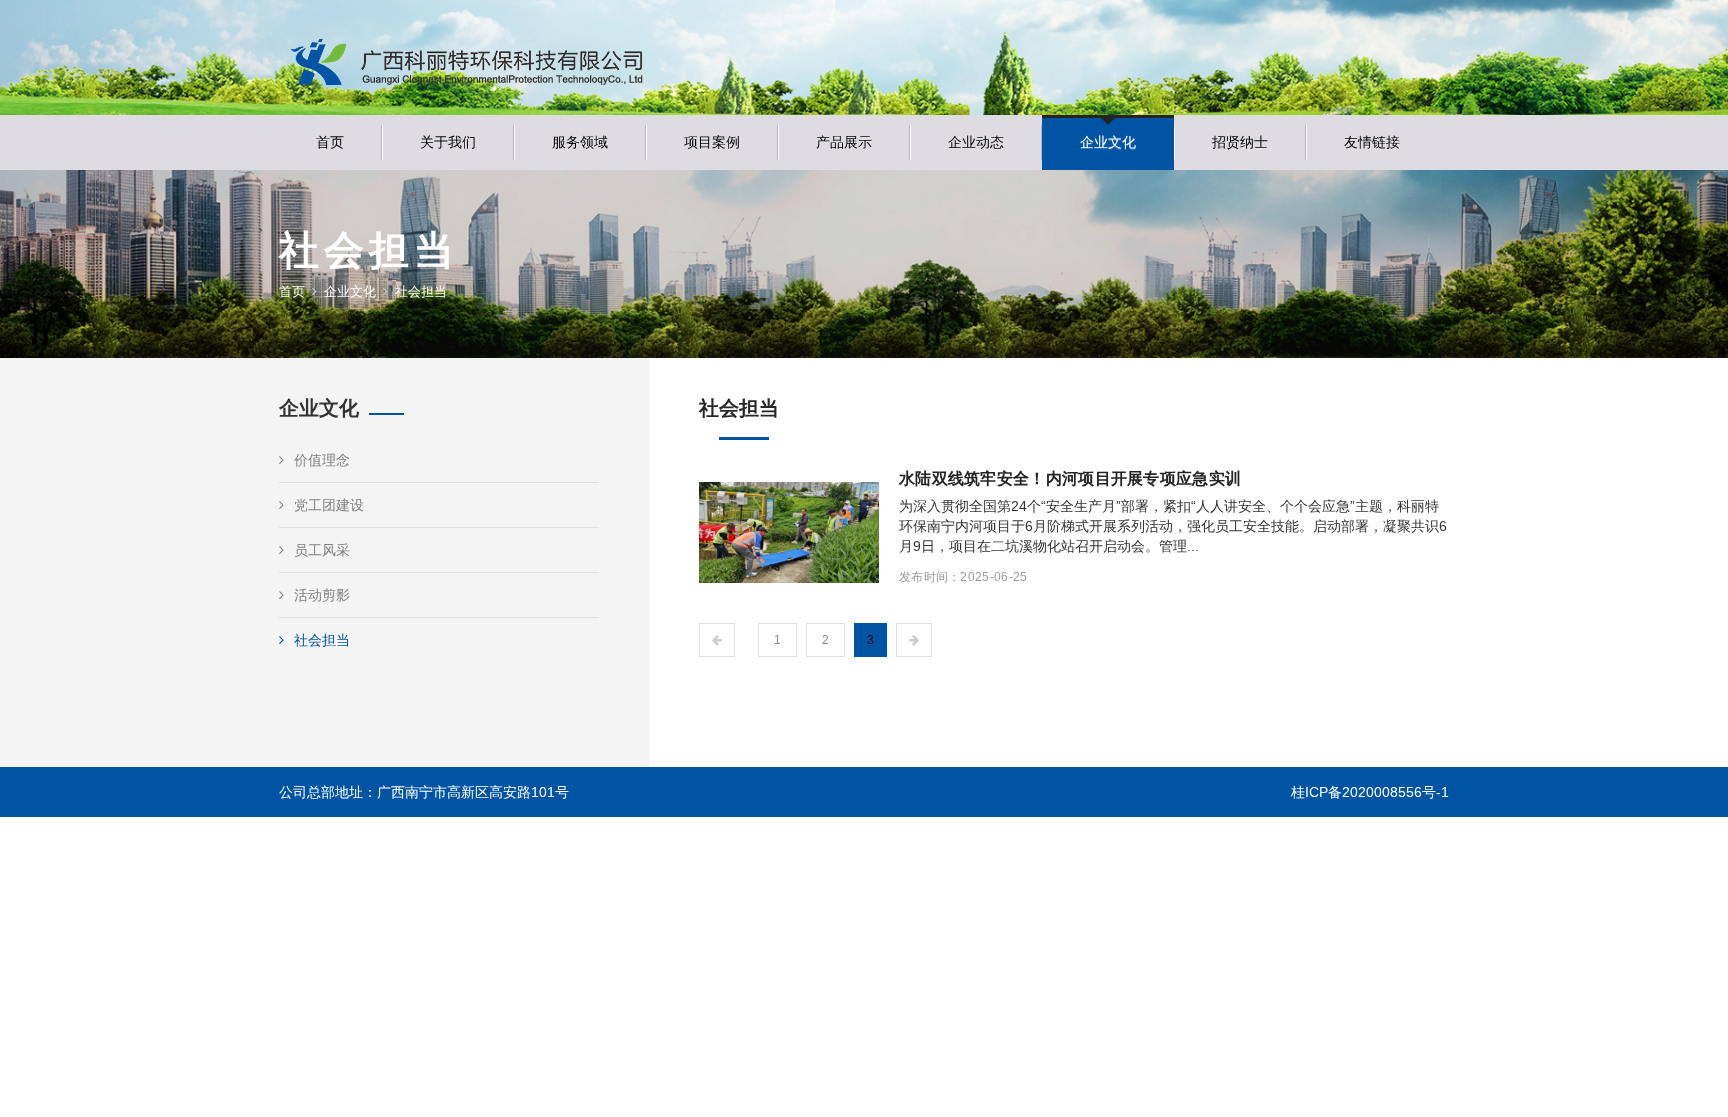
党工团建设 (329, 505)
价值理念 (322, 460)
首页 (330, 142)
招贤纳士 (1240, 142)
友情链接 (1372, 142)
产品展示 (844, 142)
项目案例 (712, 142)
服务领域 (580, 142)
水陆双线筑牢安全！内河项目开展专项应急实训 (1070, 478)
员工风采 (322, 550)
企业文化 (1108, 142)
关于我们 (448, 142)
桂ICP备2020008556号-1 (1370, 792)
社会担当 (322, 640)
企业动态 (976, 142)
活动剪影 (322, 595)
